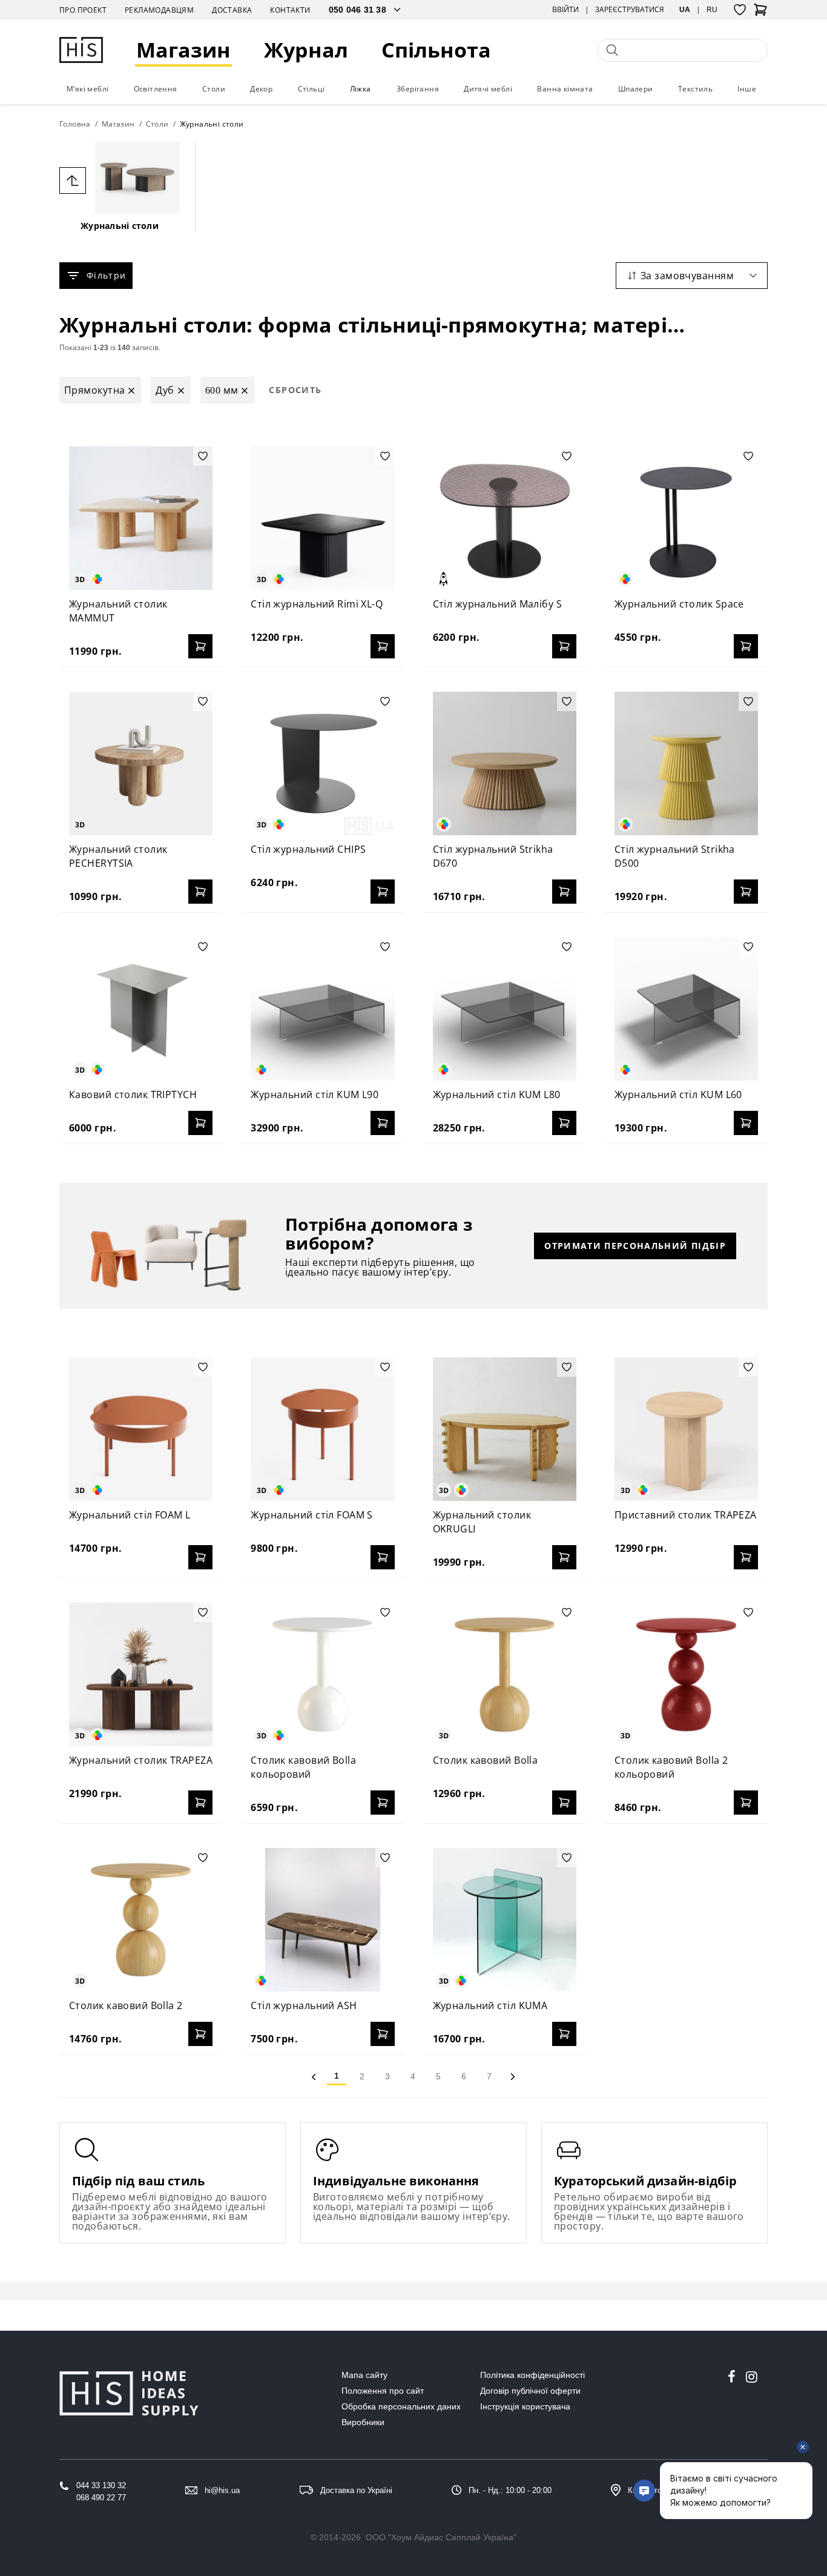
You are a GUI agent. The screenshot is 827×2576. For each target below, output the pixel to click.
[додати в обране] (203, 456)
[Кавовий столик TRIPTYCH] (141, 1009)
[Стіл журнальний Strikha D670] (505, 763)
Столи (214, 89)
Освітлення (156, 89)
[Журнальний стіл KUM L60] (686, 1009)
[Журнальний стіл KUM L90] (322, 1009)
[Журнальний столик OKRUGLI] (505, 1429)
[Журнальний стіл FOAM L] (141, 1429)
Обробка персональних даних (401, 2406)
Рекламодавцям (159, 10)
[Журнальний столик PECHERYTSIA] (141, 763)
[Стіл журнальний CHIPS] (322, 763)
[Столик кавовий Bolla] (505, 1674)
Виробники (363, 2422)
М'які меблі (87, 89)
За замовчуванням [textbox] (687, 276)
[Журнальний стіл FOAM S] (322, 1429)
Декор (261, 89)
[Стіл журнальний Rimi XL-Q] (322, 518)
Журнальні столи (120, 226)
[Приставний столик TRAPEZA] (686, 1429)
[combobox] (692, 276)
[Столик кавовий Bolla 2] (141, 1920)
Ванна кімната (565, 89)
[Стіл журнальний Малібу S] (505, 518)
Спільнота (436, 50)
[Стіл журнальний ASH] (322, 1920)
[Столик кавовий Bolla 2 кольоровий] (686, 1674)
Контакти (290, 10)
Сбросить (295, 390)
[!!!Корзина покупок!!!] (760, 13)
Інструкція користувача (525, 2406)
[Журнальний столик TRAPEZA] (141, 1674)
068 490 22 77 (101, 2498)
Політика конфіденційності (532, 2375)
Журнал (306, 50)
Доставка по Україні (356, 2490)
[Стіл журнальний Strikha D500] (686, 763)
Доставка (232, 10)
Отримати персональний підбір (635, 1246)
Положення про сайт (383, 2391)
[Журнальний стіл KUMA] (505, 1920)
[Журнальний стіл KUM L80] (505, 1009)
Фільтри (106, 275)
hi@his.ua (222, 2490)
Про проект (83, 10)
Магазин (183, 50)
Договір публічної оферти (530, 2391)
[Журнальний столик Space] (686, 518)
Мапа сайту (364, 2375)
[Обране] (740, 10)
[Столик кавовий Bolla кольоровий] (322, 1674)
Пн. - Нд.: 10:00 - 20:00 (510, 2490)
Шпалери (636, 89)
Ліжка (361, 89)
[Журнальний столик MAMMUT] (141, 518)
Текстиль (695, 89)
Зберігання (418, 89)
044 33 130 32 (101, 2485)
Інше (747, 89)
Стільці (311, 89)
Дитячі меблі (488, 89)
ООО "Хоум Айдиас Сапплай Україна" (441, 2537)
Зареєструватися (630, 10)
